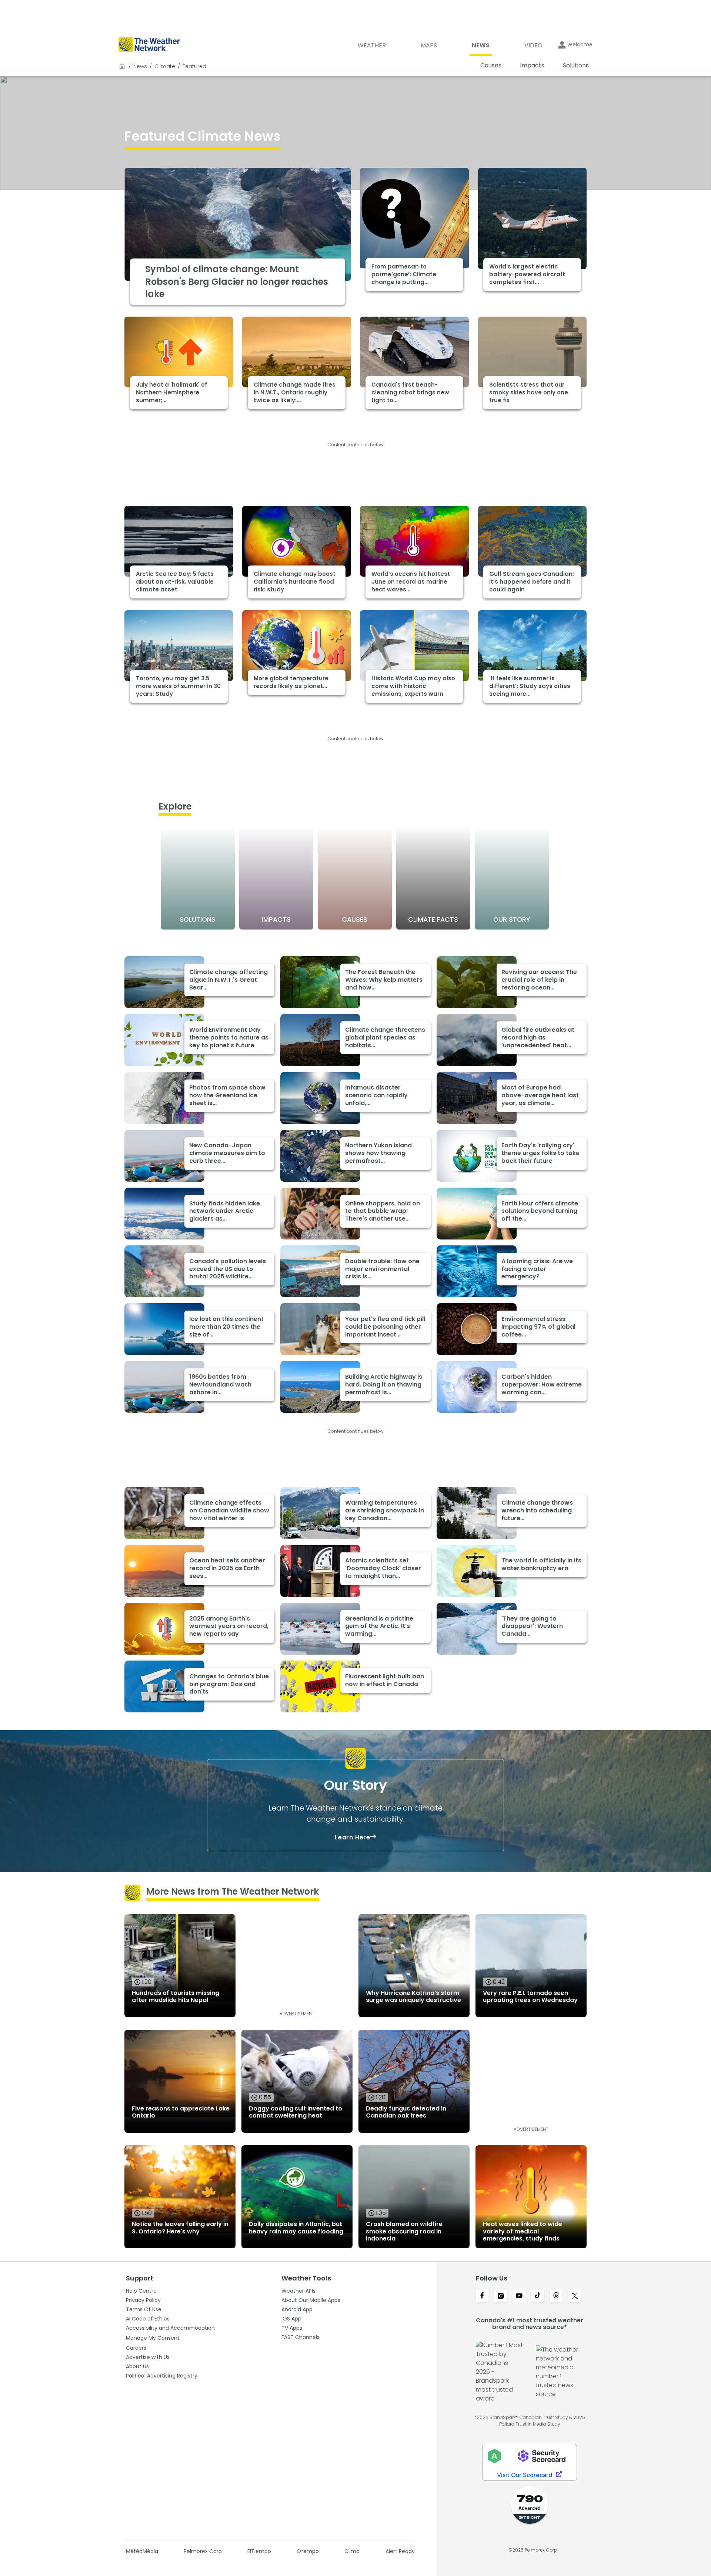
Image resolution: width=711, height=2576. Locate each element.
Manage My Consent (153, 2338)
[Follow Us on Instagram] (501, 2296)
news (140, 66)
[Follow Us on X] (575, 2296)
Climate (165, 66)
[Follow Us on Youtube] (519, 2296)
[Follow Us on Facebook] (482, 2296)
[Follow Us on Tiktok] (538, 2296)
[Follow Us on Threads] (556, 2296)
